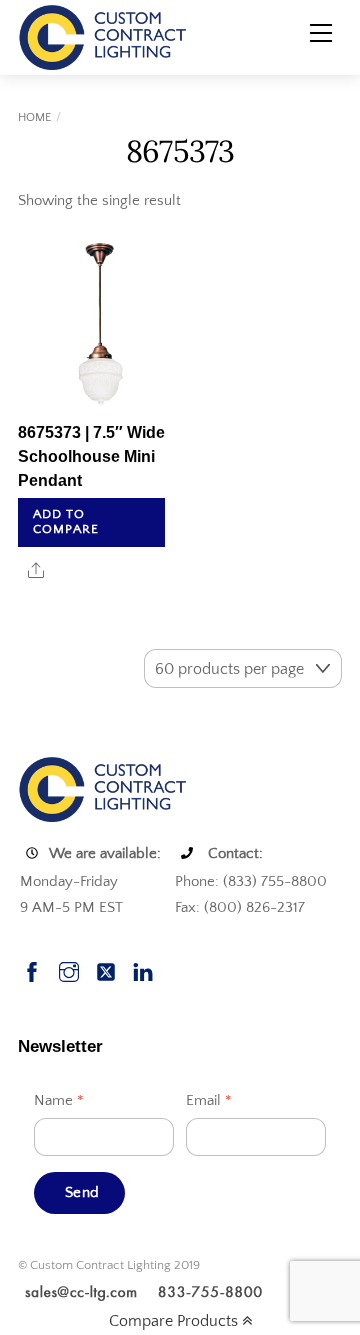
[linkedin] (143, 969)
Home (34, 117)
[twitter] (106, 969)
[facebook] (32, 969)
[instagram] (69, 969)
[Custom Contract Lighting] (103, 36)
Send (82, 1192)
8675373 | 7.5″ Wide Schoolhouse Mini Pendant (91, 456)
